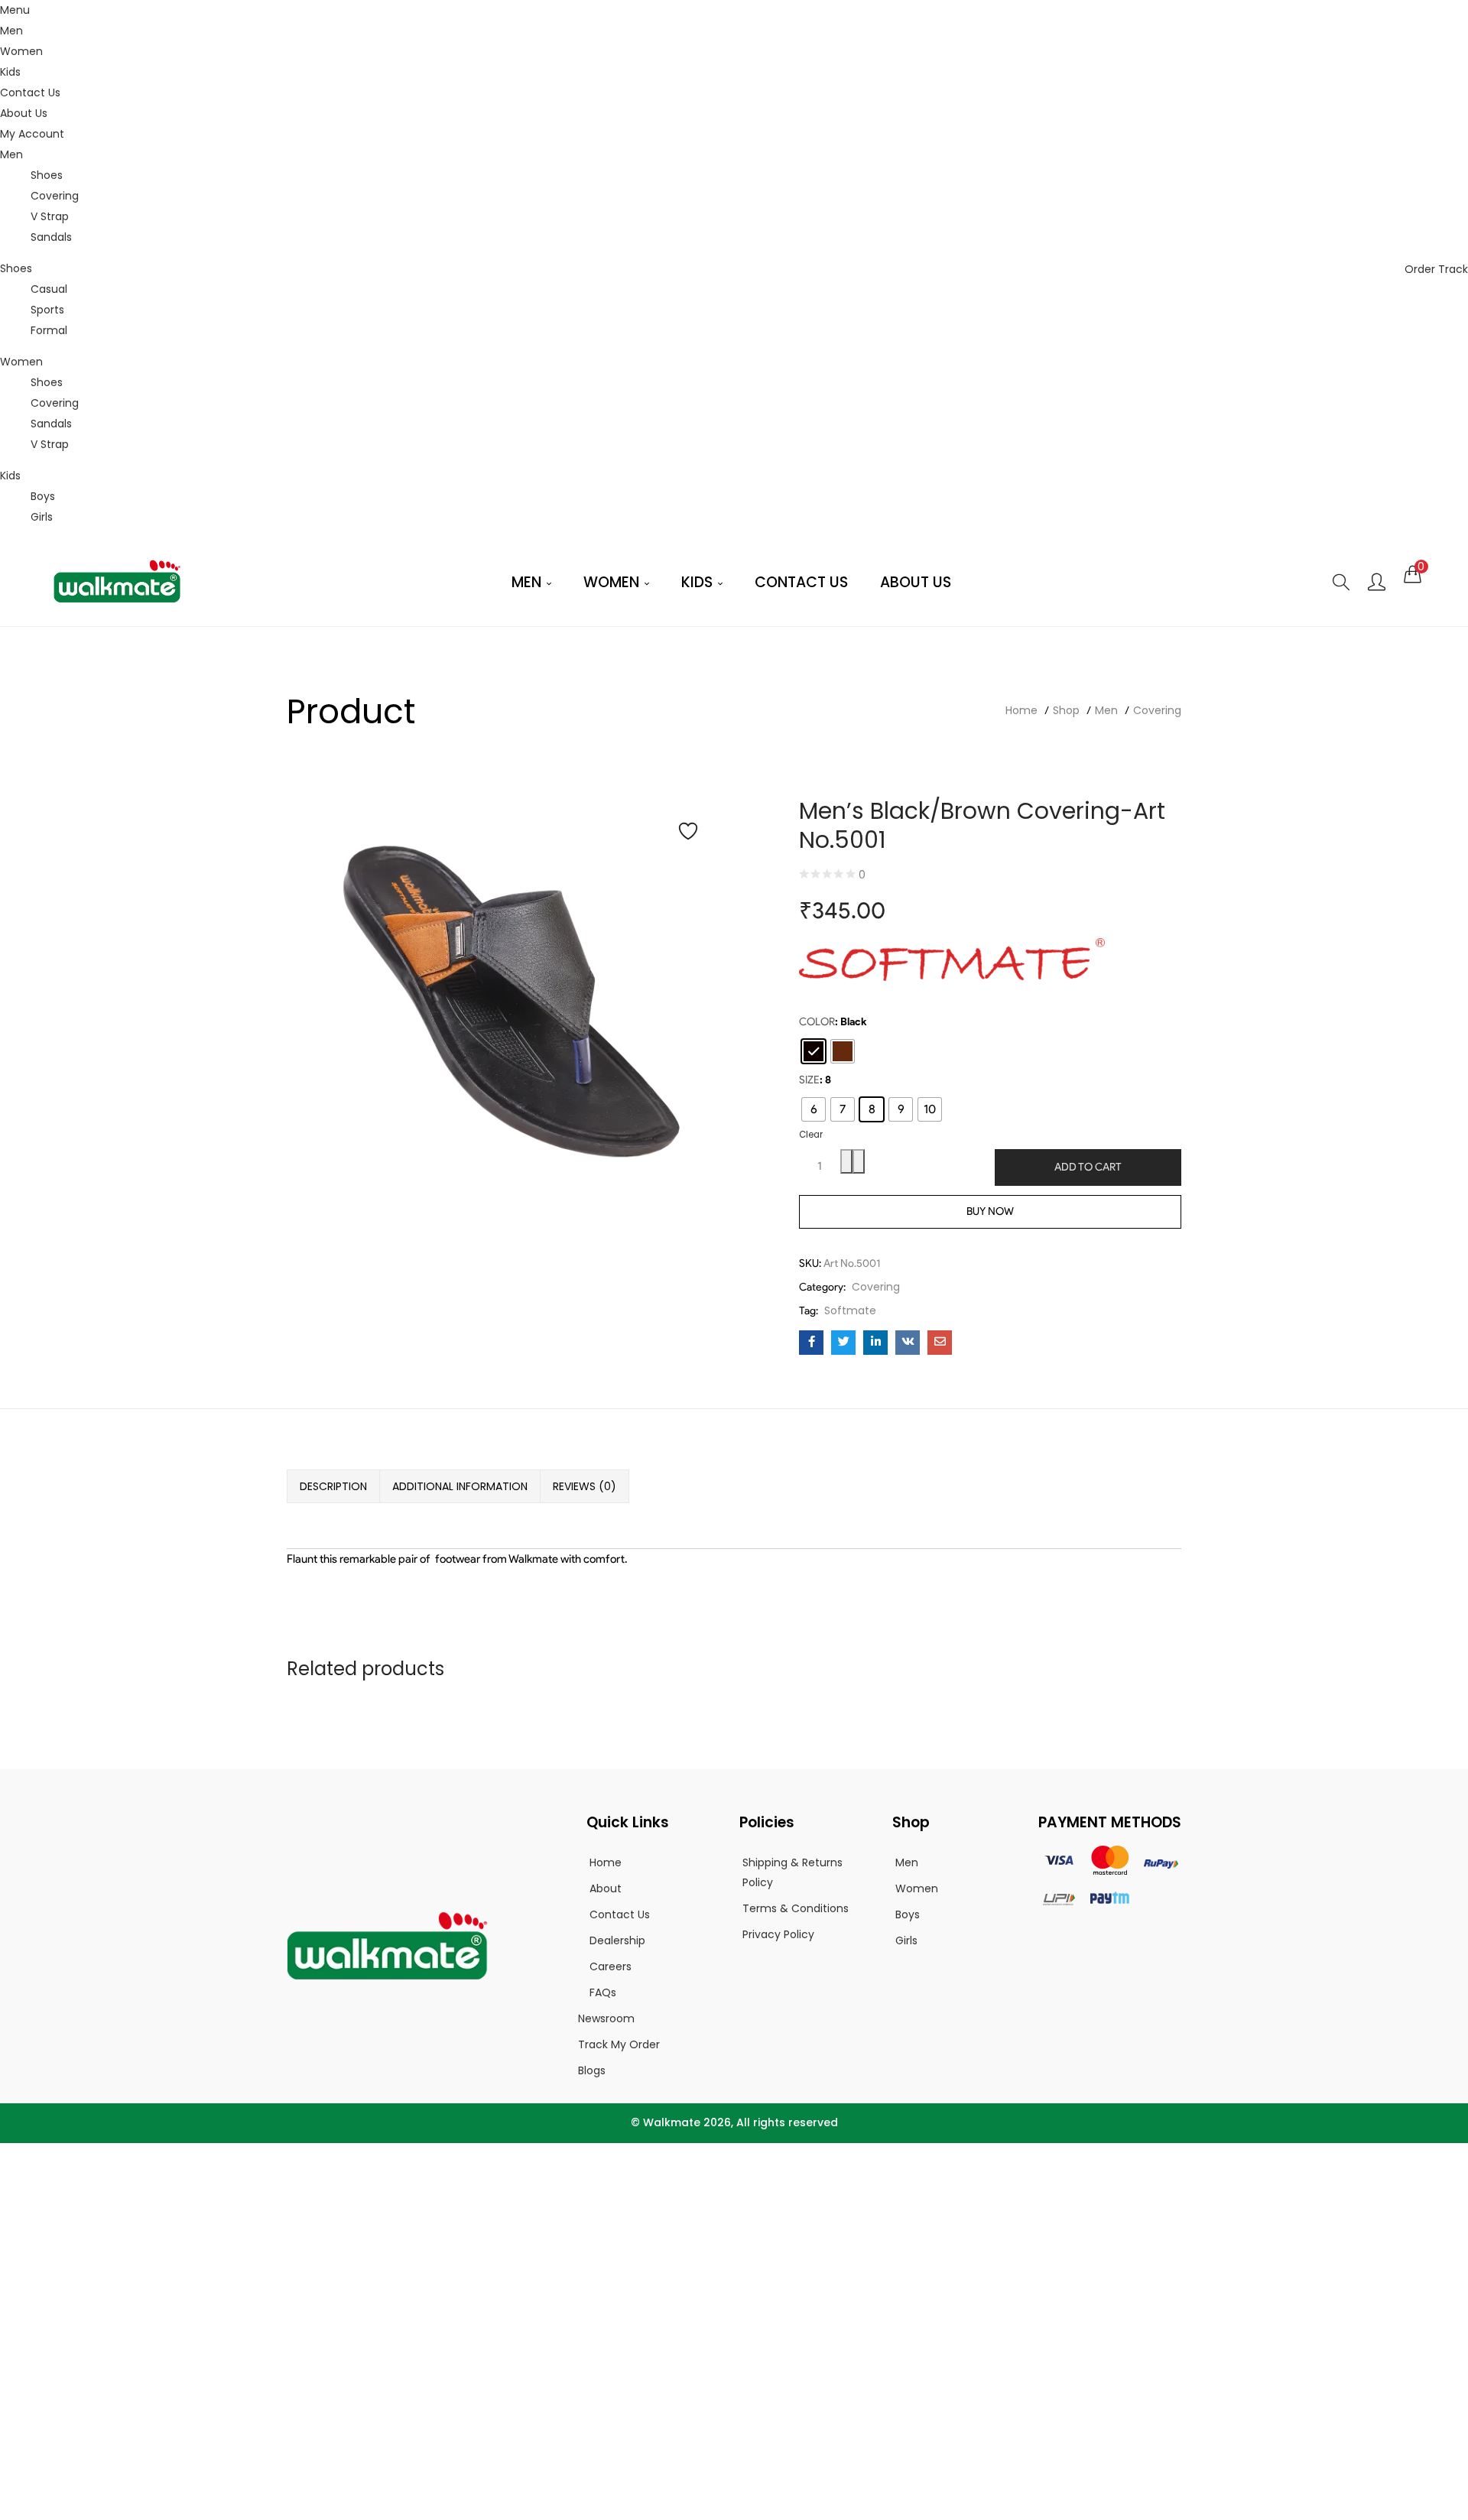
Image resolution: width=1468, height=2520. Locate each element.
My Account (32, 134)
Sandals (51, 237)
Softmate (850, 1310)
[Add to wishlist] (688, 831)
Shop (1066, 710)
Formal (49, 330)
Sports (47, 310)
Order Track (1436, 269)
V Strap (50, 216)
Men (11, 31)
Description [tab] (333, 1486)
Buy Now (990, 1211)
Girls (42, 517)
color (817, 1022)
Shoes (47, 175)
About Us (24, 113)
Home (1021, 710)
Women (21, 51)
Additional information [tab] (460, 1486)
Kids (10, 72)
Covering (55, 196)
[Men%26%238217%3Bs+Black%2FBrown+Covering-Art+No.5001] (843, 1343)
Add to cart (1088, 1167)
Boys (43, 496)
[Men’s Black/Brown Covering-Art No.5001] (811, 1343)
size (809, 1080)
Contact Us (30, 93)
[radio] (814, 1051)
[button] (1413, 574)
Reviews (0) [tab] (585, 1486)
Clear (811, 1135)
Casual (49, 289)
